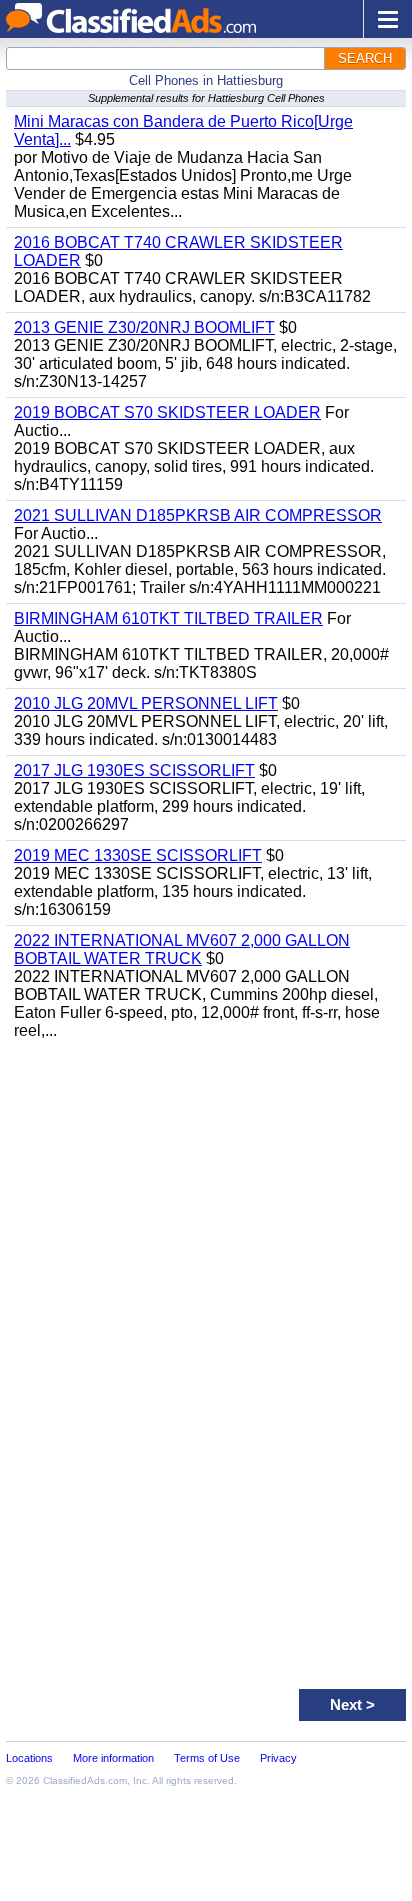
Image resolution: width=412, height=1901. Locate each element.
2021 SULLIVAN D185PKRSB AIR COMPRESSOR (198, 515)
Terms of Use (207, 1758)
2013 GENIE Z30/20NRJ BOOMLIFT (144, 327)
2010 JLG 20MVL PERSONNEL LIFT (146, 703)
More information (113, 1758)
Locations (29, 1758)
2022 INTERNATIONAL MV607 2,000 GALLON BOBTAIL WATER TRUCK (182, 949)
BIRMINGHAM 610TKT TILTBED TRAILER (168, 618)
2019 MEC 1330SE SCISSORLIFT (138, 855)
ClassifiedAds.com (85, 1780)
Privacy (278, 1758)
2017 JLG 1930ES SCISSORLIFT (134, 770)
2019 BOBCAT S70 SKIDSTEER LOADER (167, 412)
